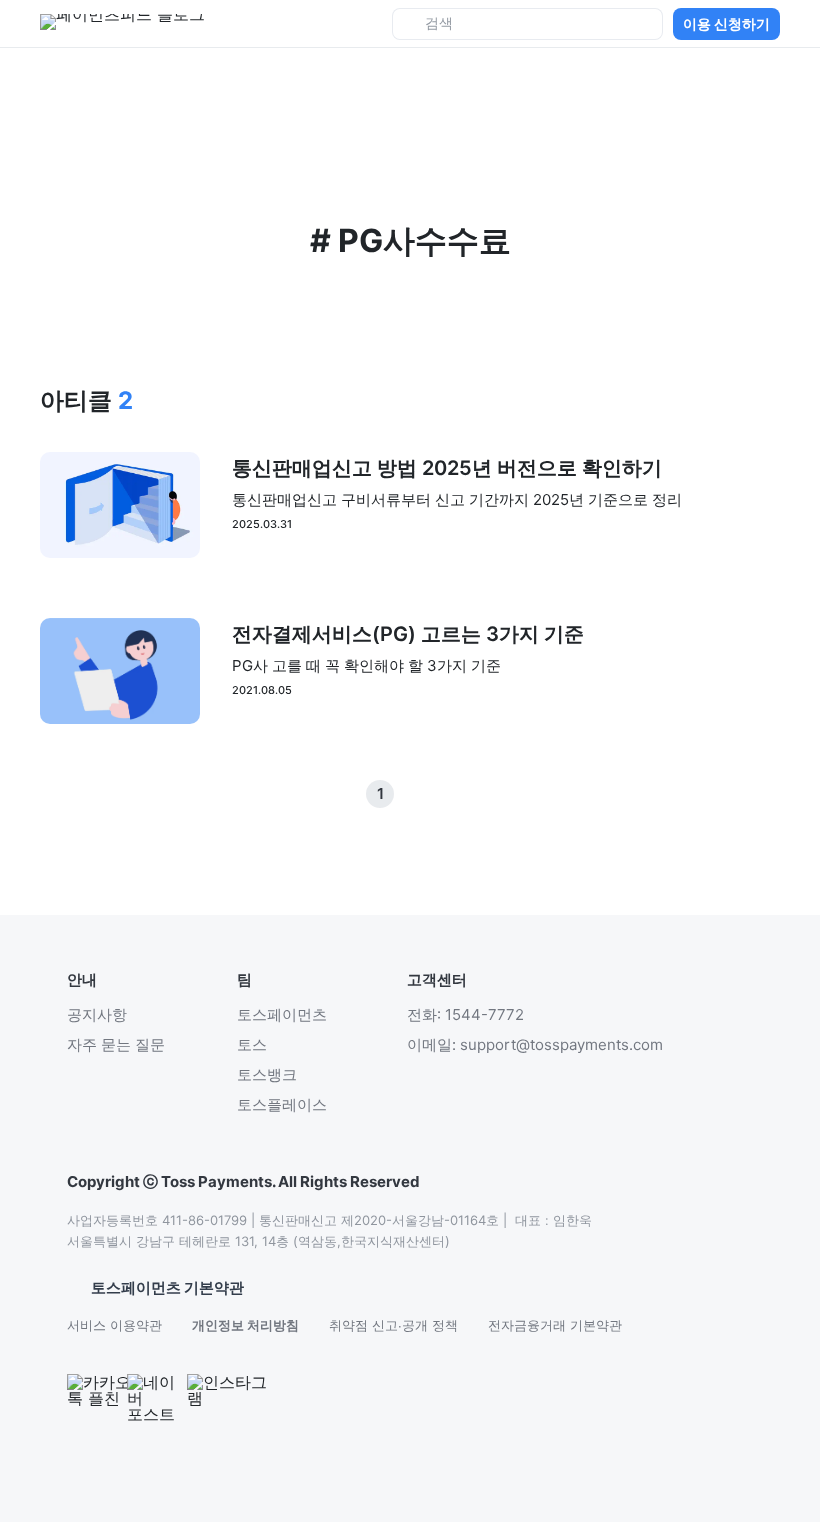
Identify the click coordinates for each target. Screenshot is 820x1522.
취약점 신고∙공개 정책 (393, 1325)
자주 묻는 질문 (116, 1044)
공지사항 (97, 1014)
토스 (252, 1044)
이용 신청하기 (726, 23)
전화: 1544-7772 (465, 1014)
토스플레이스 (282, 1104)
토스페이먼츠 (282, 1014)
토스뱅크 (267, 1074)
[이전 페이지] (410, 794)
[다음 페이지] (440, 794)
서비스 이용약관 (114, 1325)
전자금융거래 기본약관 (555, 1325)
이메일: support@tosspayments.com (535, 1044)
